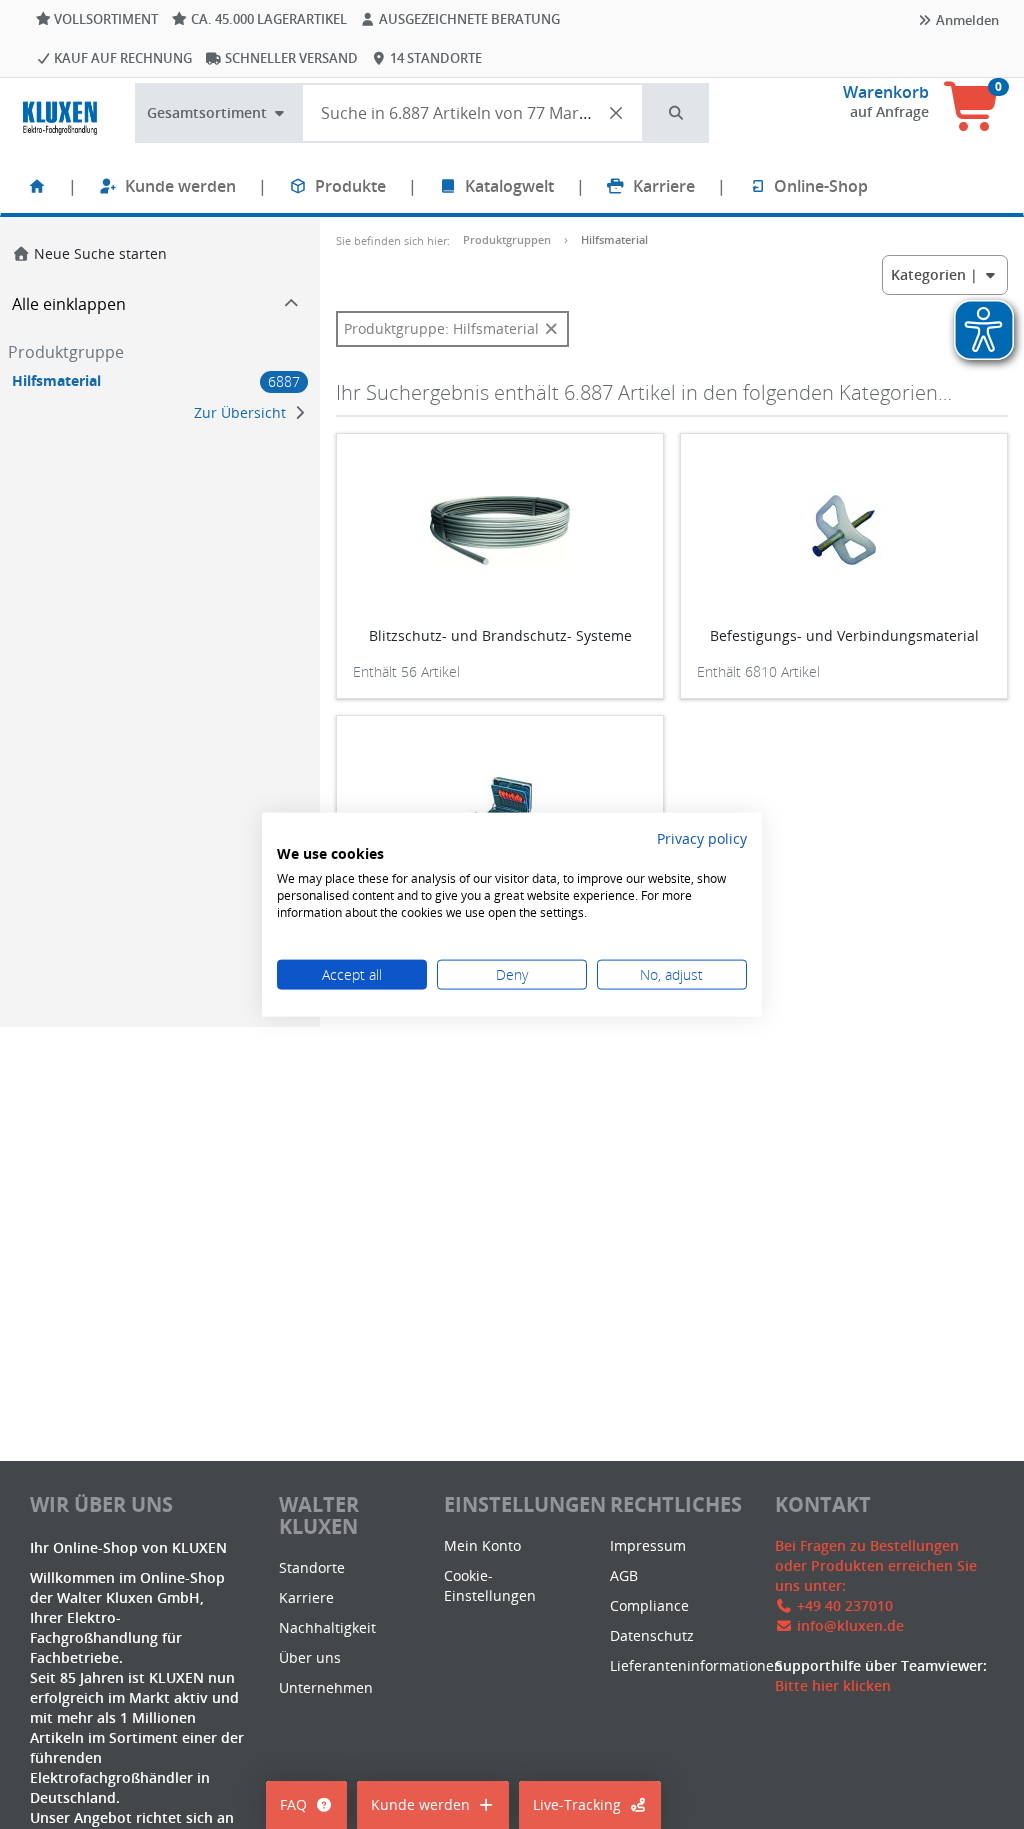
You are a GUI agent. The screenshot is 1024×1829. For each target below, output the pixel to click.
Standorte (312, 1567)
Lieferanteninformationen (696, 1665)
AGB (624, 1575)
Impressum (648, 1545)
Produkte (350, 186)
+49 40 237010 (845, 1605)
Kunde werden (180, 186)
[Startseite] (37, 186)
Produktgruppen (507, 239)
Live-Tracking (577, 1804)
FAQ (293, 1804)
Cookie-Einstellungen (490, 1585)
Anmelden (966, 20)
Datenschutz (652, 1635)
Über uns (310, 1657)
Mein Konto (482, 1545)
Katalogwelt (509, 186)
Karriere (664, 186)
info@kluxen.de (850, 1625)
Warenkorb (886, 92)
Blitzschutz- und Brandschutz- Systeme (500, 635)
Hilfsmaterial (614, 239)
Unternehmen (326, 1687)
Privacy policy (702, 837)
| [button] (936, 274)
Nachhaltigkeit (327, 1627)
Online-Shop (821, 186)
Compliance (649, 1605)
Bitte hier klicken (833, 1685)
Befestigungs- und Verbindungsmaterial (844, 635)
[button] (677, 113)
